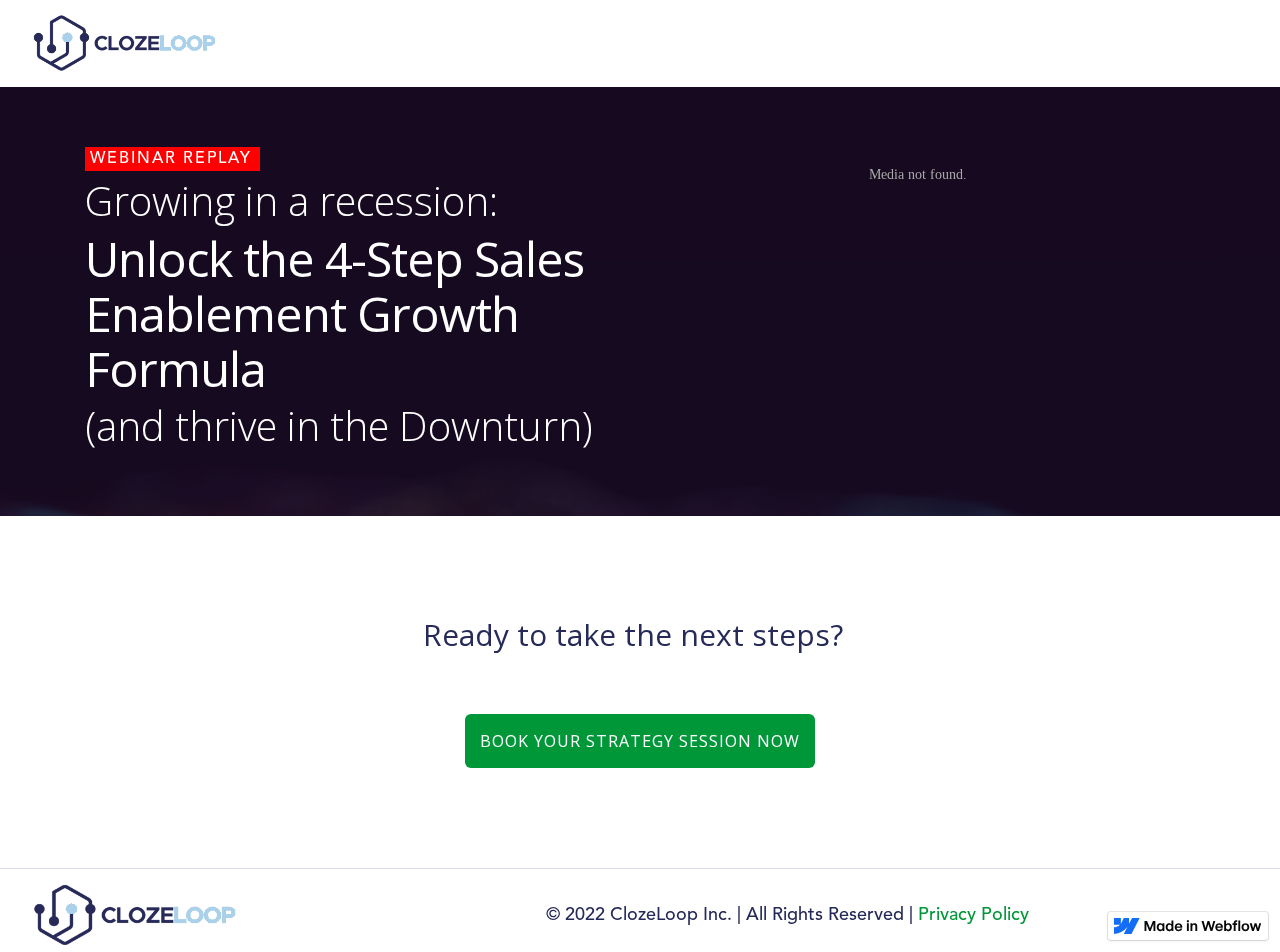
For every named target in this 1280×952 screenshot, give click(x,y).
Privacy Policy (973, 915)
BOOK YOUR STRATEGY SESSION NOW (640, 741)
